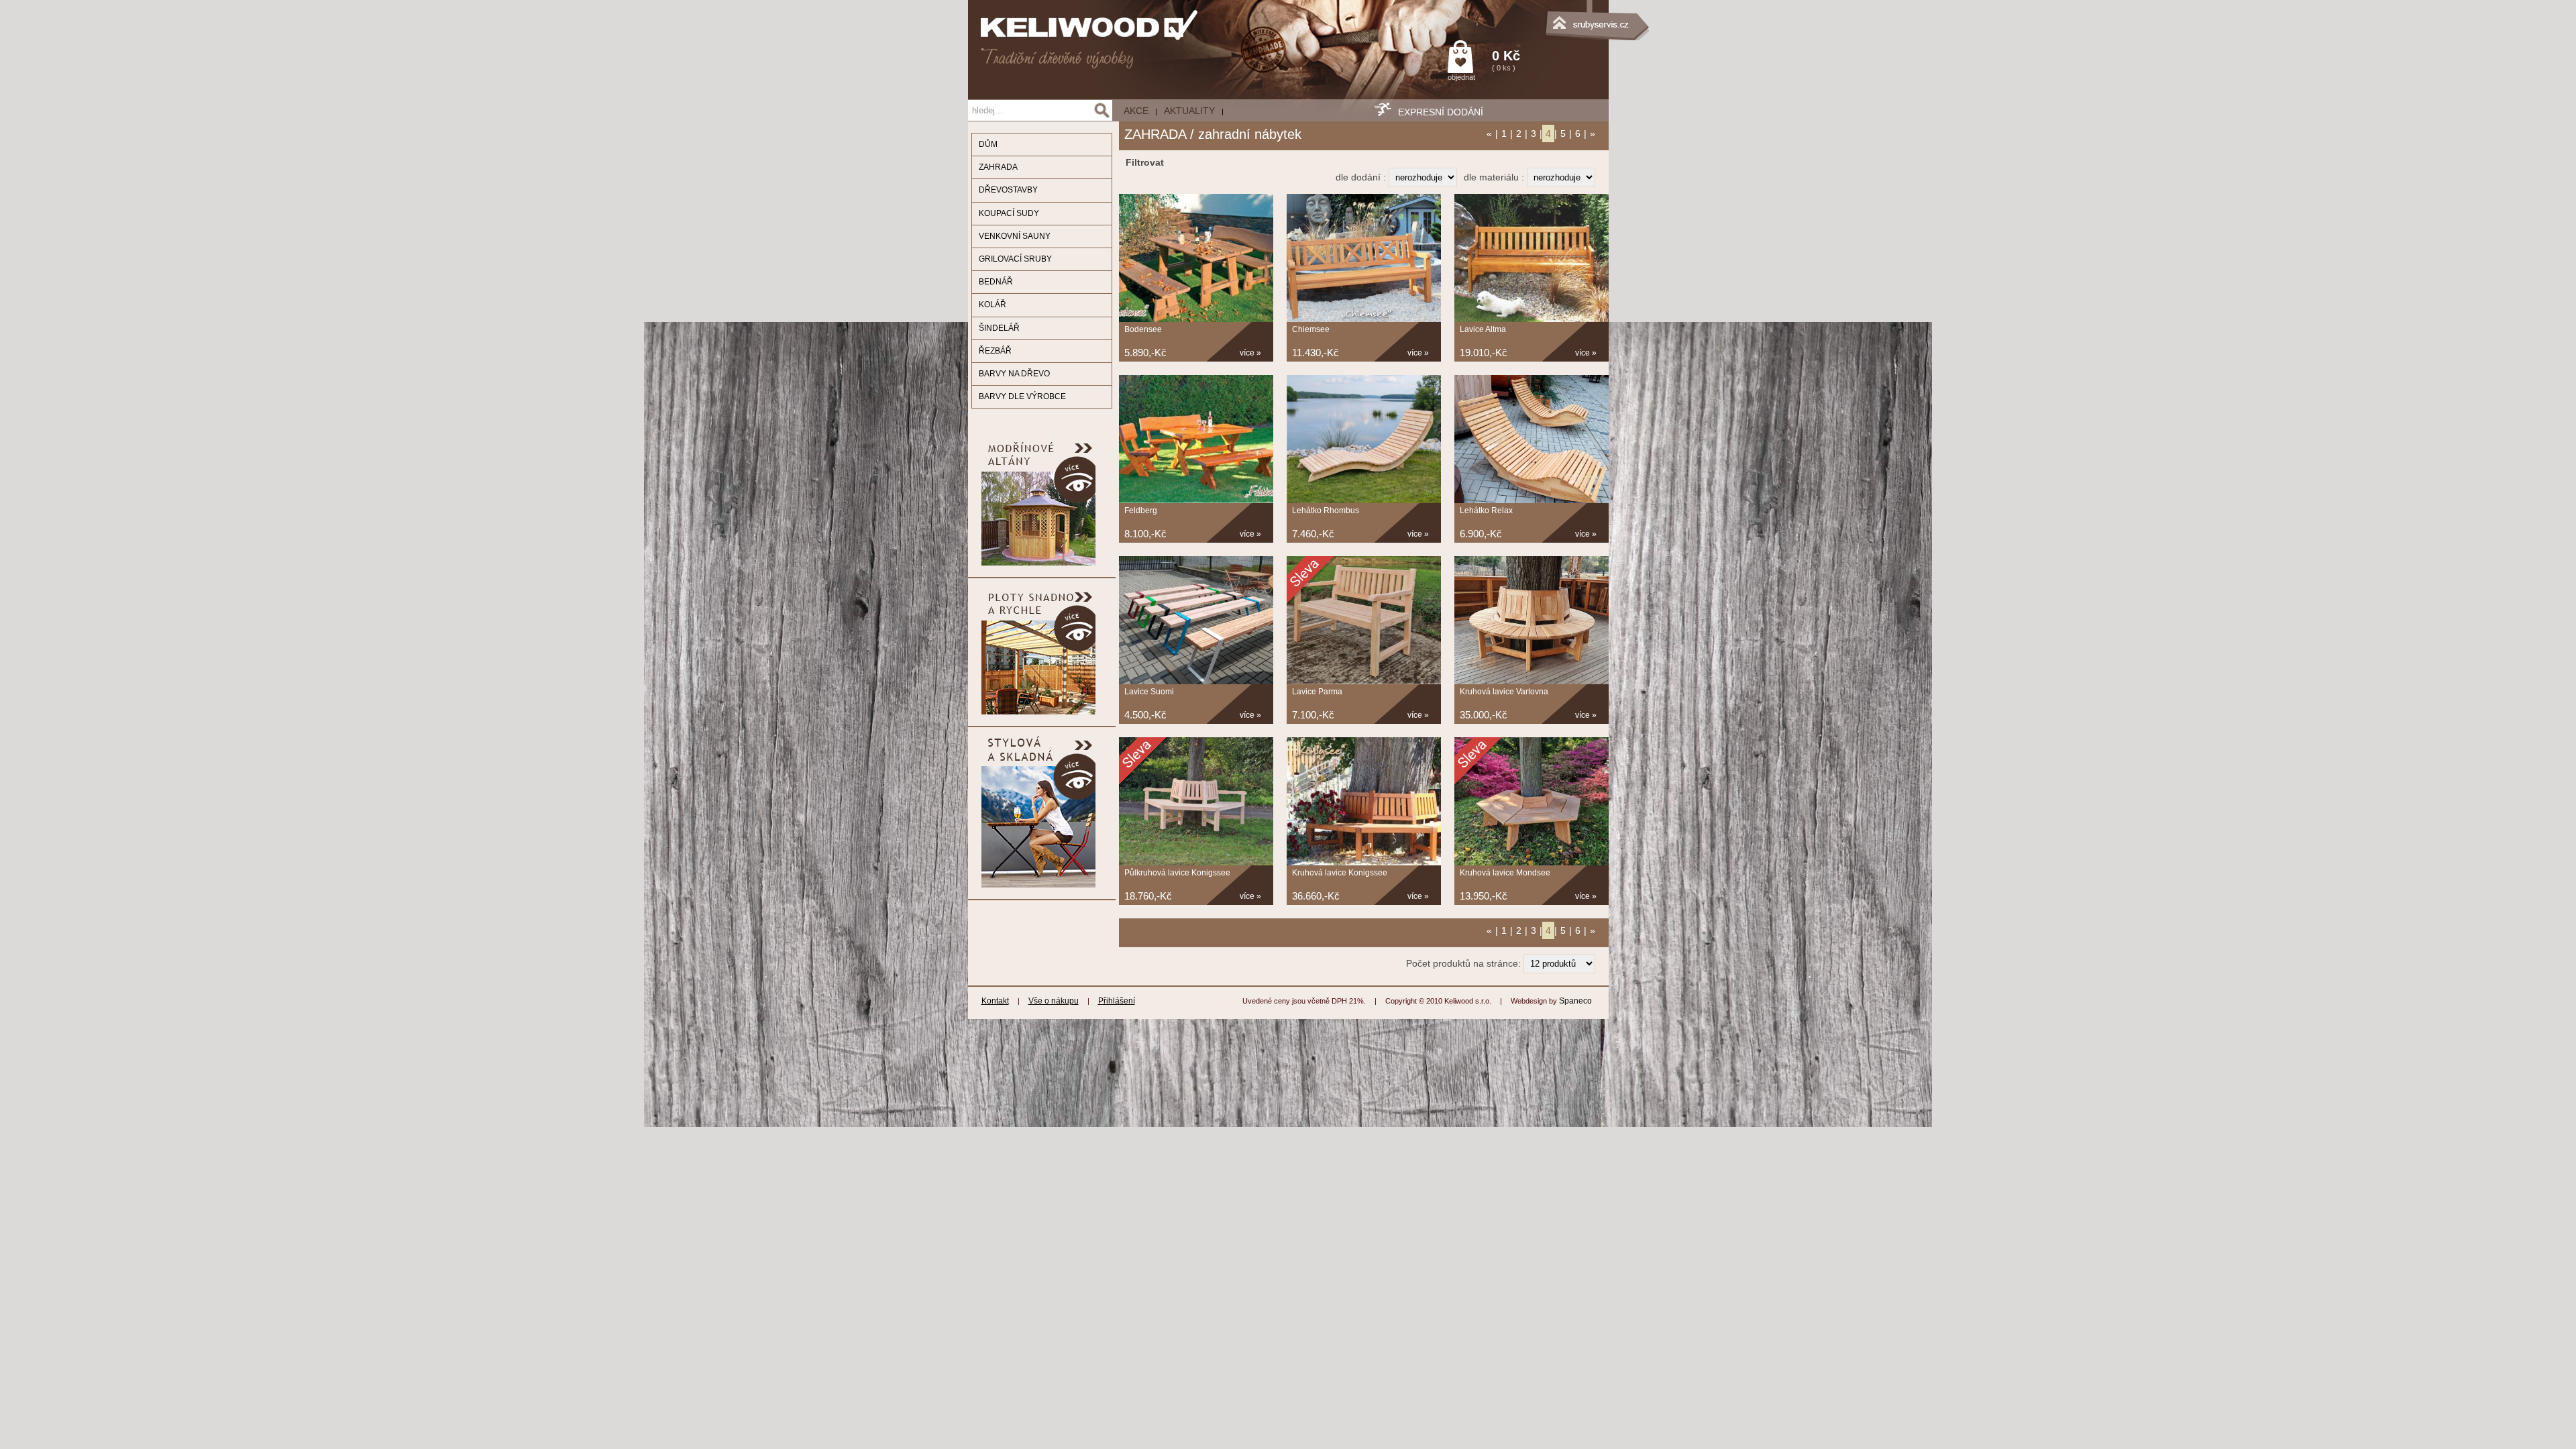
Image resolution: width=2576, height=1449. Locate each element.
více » (1250, 353)
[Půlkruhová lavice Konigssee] (1196, 863)
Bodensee (1143, 329)
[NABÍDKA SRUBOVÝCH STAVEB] (1542, 17)
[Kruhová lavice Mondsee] (1532, 863)
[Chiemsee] (1364, 319)
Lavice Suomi (1149, 692)
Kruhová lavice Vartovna (1504, 692)
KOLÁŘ (992, 305)
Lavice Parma (1317, 692)
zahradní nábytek (1250, 134)
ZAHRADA (998, 167)
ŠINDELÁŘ (999, 328)
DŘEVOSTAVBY (1008, 190)
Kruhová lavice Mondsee (1505, 873)
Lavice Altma (1483, 329)
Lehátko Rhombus (1326, 511)
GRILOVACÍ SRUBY (1015, 259)
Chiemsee (1311, 329)
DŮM (988, 144)
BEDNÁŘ (996, 282)
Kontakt (995, 1001)
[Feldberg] (1196, 500)
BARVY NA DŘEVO (1014, 374)
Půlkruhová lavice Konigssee (1177, 873)
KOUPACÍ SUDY (1009, 213)
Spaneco (1575, 1001)
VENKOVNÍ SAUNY (1015, 236)
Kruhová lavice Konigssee (1340, 873)
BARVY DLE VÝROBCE (1022, 396)
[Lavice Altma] (1532, 319)
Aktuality (1189, 111)
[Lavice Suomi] (1196, 682)
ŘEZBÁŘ (995, 351)
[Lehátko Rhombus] (1364, 500)
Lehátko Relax (1486, 511)
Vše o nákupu (1054, 1001)
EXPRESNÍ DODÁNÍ (1441, 112)
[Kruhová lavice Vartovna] (1532, 682)
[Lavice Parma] (1364, 682)
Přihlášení (1117, 1001)
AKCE (1136, 111)
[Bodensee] (1196, 319)
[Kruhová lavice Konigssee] (1364, 863)
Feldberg (1141, 511)
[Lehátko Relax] (1532, 500)
